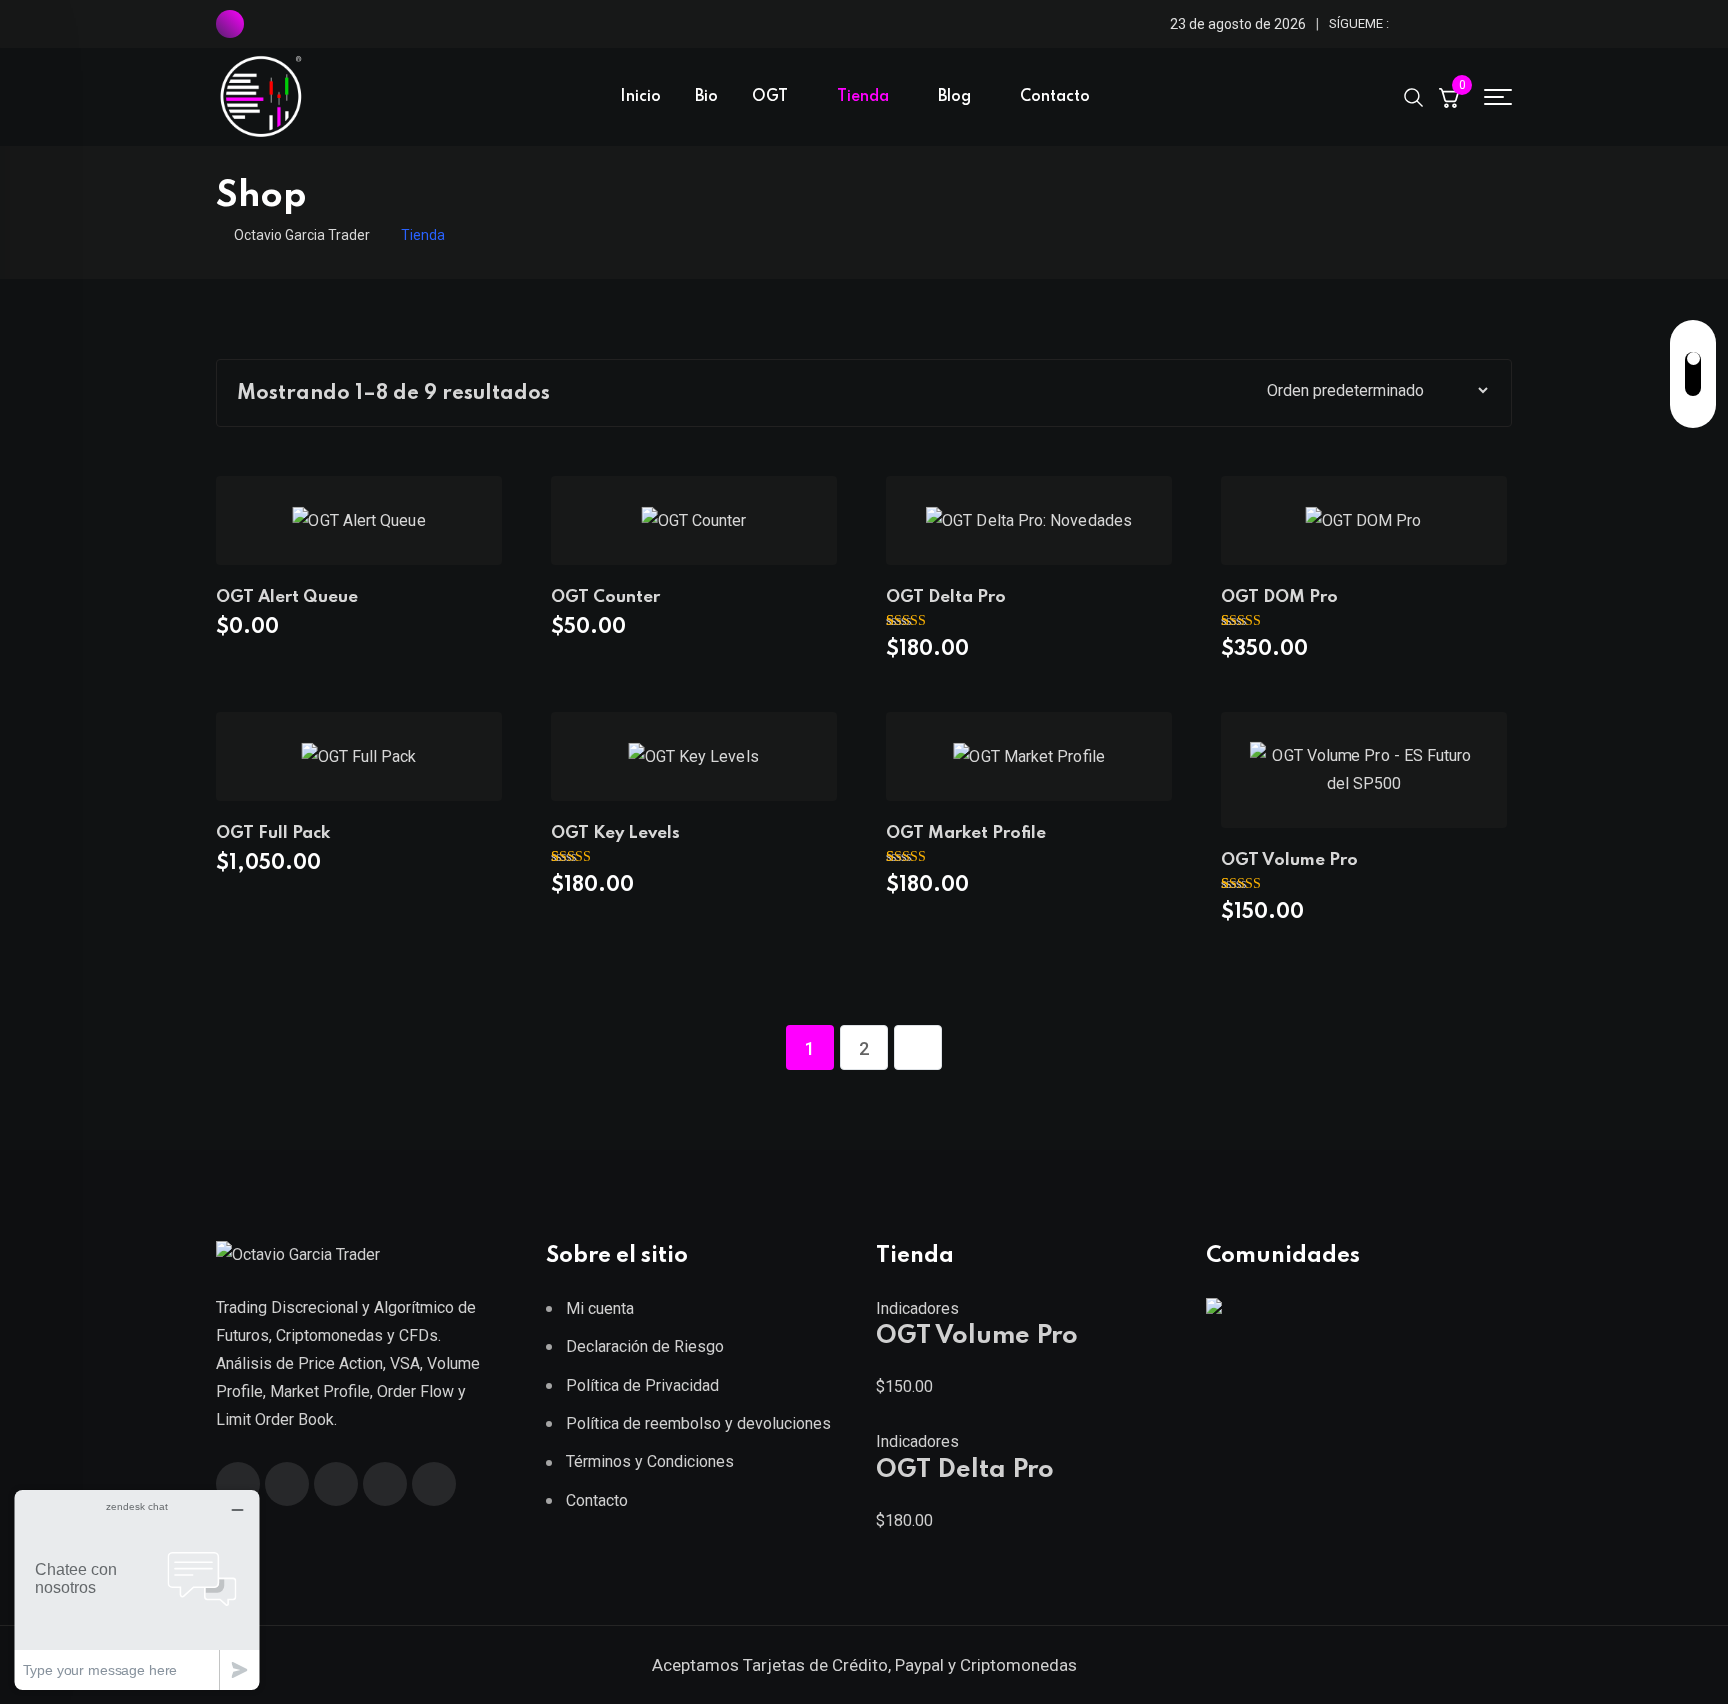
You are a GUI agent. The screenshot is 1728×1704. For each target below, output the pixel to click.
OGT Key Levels (615, 833)
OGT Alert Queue (287, 597)
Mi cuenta (600, 1308)
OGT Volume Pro (1289, 860)
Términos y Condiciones (650, 1461)
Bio (706, 97)
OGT (770, 97)
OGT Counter (605, 597)
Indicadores (917, 1308)
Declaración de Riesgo (645, 1346)
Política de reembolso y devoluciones (698, 1423)
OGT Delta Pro (946, 597)
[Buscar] (1414, 96)
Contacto (1055, 97)
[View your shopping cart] (1449, 97)
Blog (954, 97)
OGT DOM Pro (1279, 597)
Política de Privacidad (642, 1385)
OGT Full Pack (273, 833)
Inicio (640, 97)
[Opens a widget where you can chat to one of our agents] (137, 1589)
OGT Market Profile (966, 833)
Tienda (863, 97)
